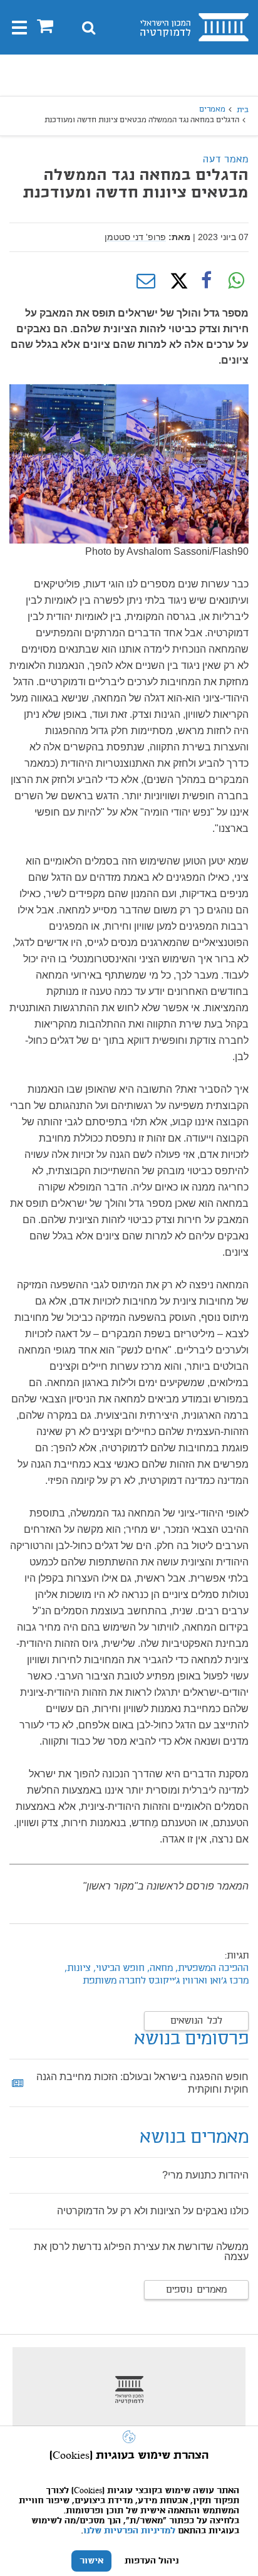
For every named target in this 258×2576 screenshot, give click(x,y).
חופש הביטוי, (118, 1969)
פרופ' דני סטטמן (135, 237)
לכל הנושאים (196, 2021)
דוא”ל (146, 281)
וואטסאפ (236, 281)
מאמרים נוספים (196, 2290)
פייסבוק (206, 281)
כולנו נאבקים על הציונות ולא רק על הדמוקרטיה (153, 2211)
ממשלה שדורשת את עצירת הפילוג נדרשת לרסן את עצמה (141, 2252)
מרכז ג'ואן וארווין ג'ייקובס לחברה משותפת (166, 1981)
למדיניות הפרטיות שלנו (129, 2531)
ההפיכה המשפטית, (212, 1969)
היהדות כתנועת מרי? (205, 2175)
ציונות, (78, 1969)
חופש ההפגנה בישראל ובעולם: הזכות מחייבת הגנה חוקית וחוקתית (142, 2083)
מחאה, (159, 1969)
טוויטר (176, 281)
